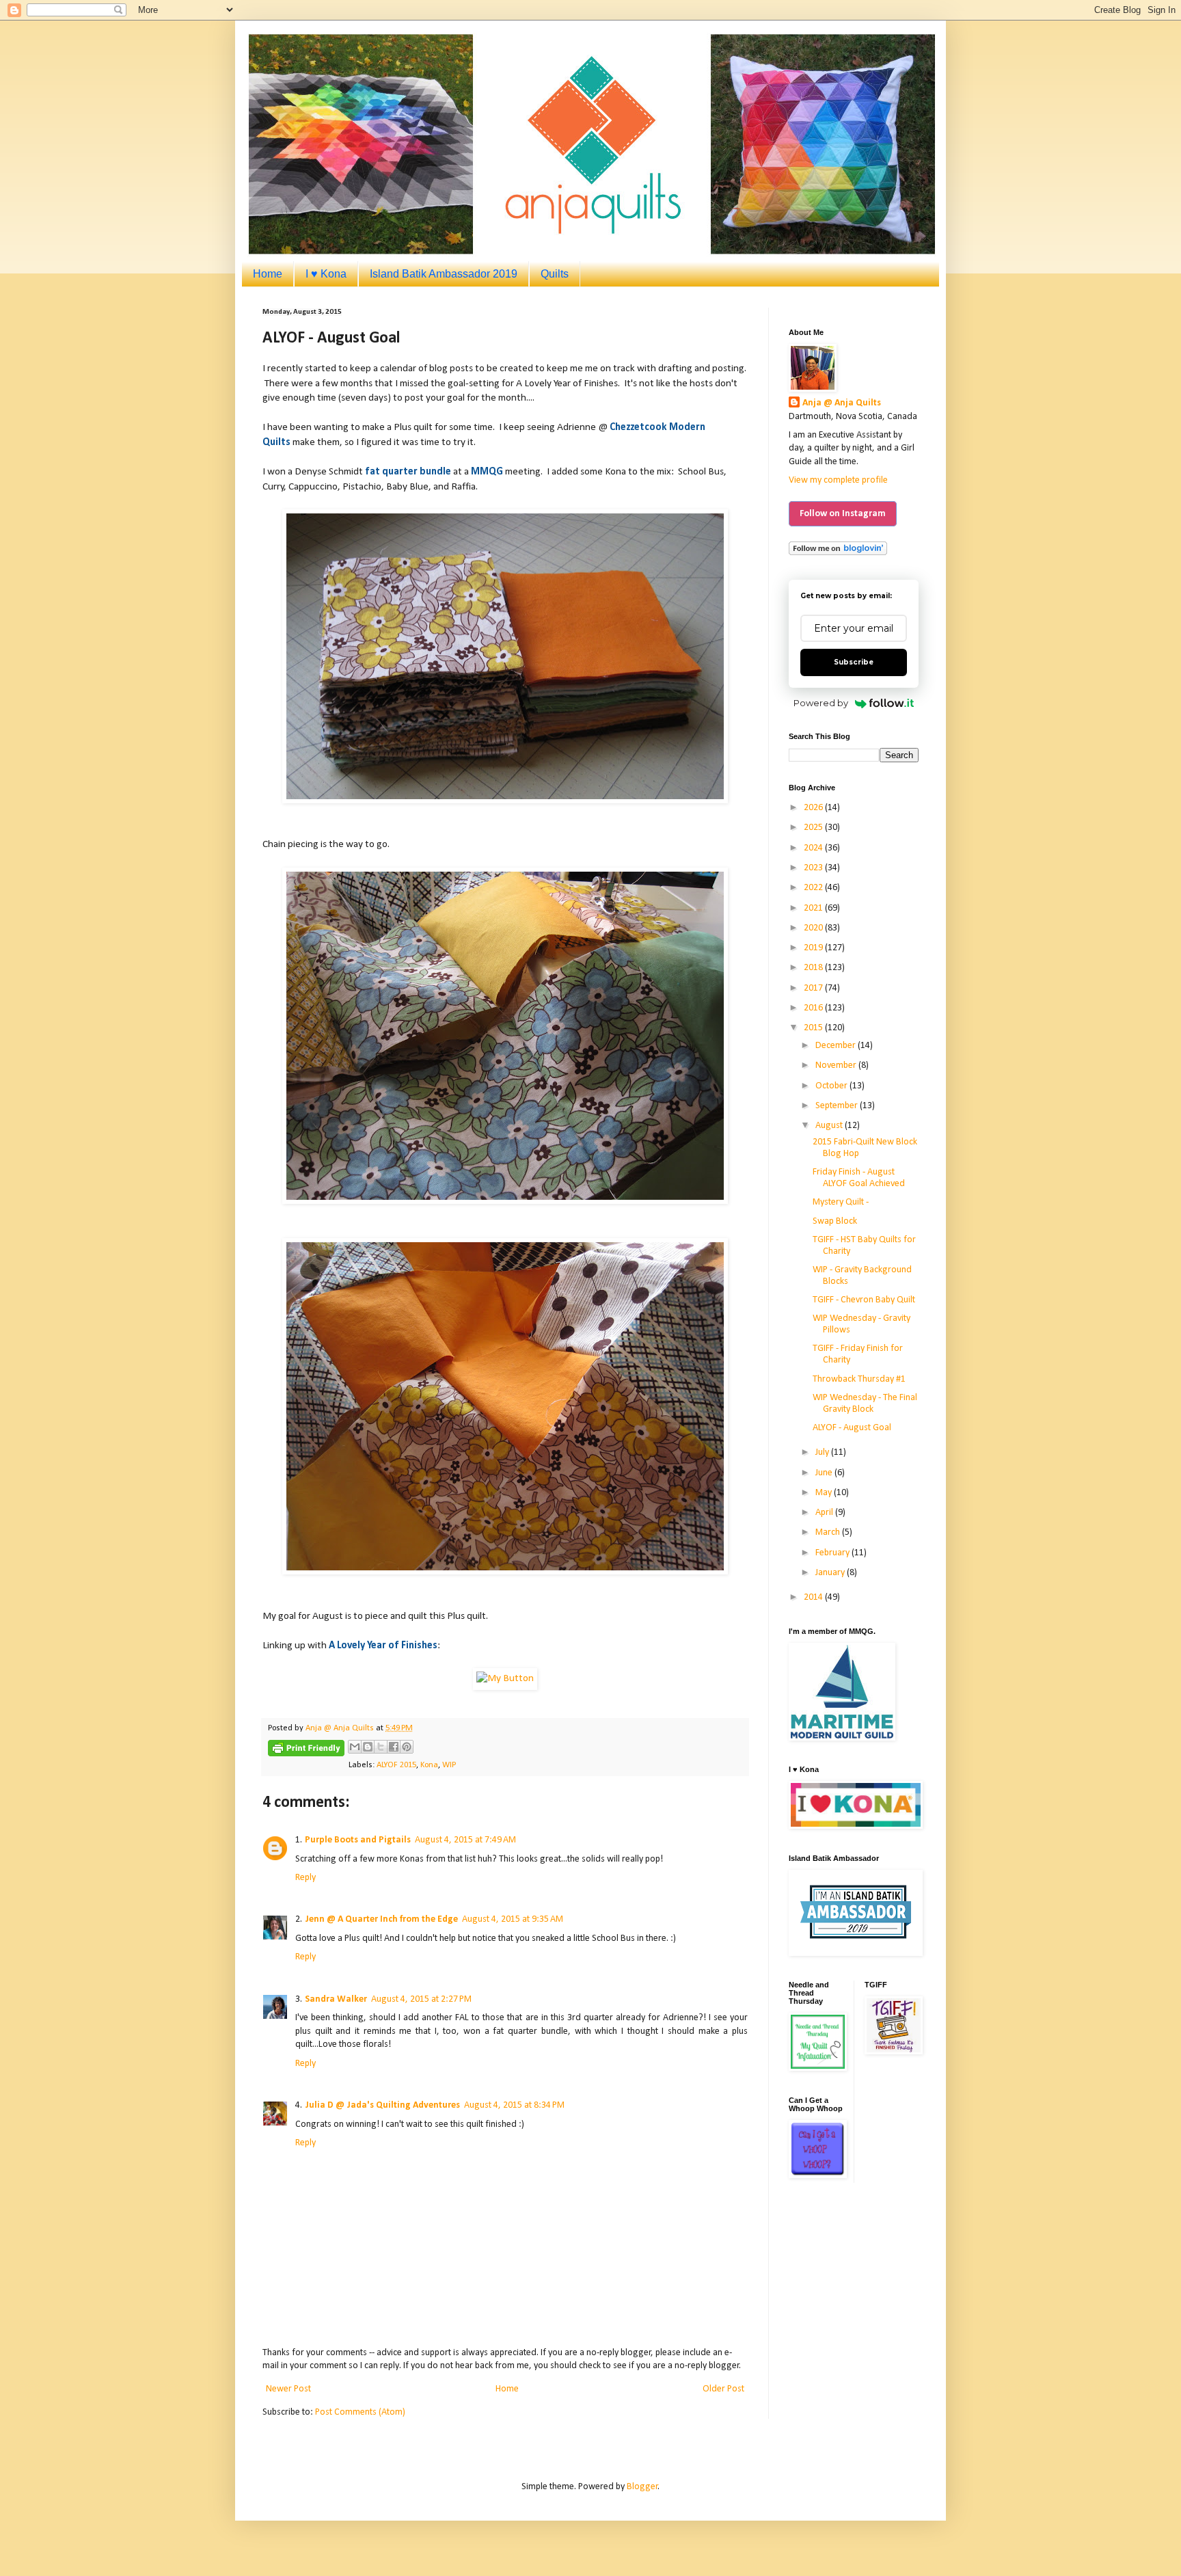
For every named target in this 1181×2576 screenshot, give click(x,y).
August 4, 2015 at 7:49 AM (465, 1840)
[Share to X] (381, 1747)
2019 (814, 948)
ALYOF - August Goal (852, 1428)
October (832, 1086)
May (825, 1493)
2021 (814, 908)
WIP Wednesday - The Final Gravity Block (865, 1404)
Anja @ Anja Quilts (842, 403)
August (830, 1126)
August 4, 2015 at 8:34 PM (514, 2105)
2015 (814, 1028)
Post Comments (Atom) (360, 2412)
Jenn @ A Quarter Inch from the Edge (381, 1919)
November (837, 1065)
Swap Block (835, 1221)
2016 (814, 1008)
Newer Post (288, 2389)
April (825, 1513)
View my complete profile (838, 480)
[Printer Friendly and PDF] (306, 1750)
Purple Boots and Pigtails (358, 1840)
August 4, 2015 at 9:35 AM (513, 1919)
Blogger (642, 2487)
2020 (814, 928)
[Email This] (355, 1747)
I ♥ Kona (326, 274)
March (829, 1532)
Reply (306, 1878)
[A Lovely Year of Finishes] (505, 1678)
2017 (814, 988)
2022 (814, 888)
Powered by (821, 703)
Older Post (723, 2389)
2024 (814, 848)
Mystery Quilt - (841, 1202)
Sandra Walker (336, 1999)
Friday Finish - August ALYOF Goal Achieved (859, 1178)
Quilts (555, 274)
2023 (814, 868)
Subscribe (854, 662)
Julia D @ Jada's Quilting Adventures (382, 2105)
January (831, 1573)
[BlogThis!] (368, 1747)
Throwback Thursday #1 (859, 1379)
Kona (429, 1765)
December (837, 1046)
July (823, 1452)
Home (268, 274)
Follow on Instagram (843, 514)
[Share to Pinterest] (407, 1747)
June (825, 1473)
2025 (814, 828)
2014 (814, 1597)
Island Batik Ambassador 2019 (444, 274)
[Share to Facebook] (394, 1747)
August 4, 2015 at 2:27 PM (421, 1999)
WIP (449, 1765)
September (838, 1106)
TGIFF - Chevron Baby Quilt (864, 1300)
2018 (814, 968)
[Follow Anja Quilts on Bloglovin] (838, 553)
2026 (814, 808)
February (833, 1553)
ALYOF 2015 (396, 1765)
